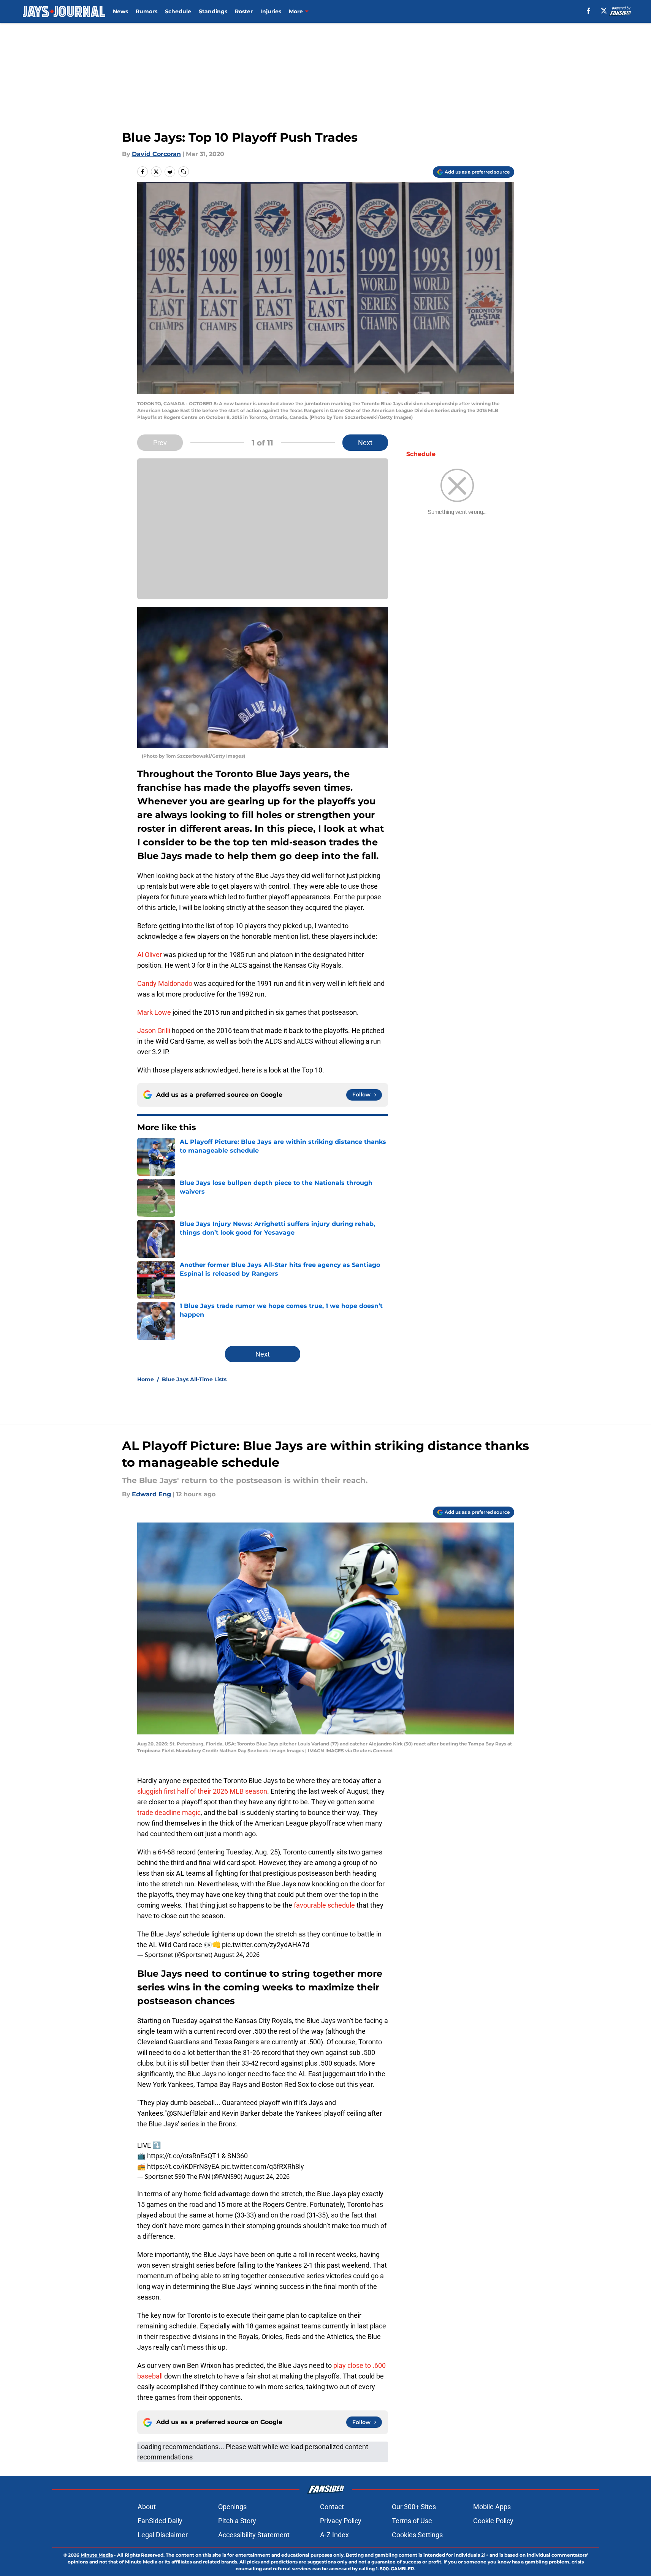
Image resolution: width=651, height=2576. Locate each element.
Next (365, 443)
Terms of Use (412, 2521)
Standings (213, 11)
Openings (232, 2507)
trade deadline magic (169, 1812)
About (147, 2507)
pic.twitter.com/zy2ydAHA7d (266, 1945)
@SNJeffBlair (187, 2113)
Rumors (147, 11)
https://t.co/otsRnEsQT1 (184, 2156)
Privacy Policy (341, 2521)
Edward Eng (151, 1494)
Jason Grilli (154, 1031)
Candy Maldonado (165, 983)
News (120, 11)
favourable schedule (324, 1905)
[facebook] (588, 11)
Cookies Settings (417, 2535)
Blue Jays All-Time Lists (194, 1379)
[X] (604, 11)
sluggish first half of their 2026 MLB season (202, 1791)
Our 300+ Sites (414, 2507)
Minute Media (97, 2555)
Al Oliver (150, 955)
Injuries (271, 11)
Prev (160, 443)
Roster (244, 11)
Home (146, 1379)
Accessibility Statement (254, 2535)
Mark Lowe (154, 1012)
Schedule (178, 11)
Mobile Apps (492, 2507)
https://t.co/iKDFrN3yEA (183, 2166)
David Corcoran (156, 154)
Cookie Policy (493, 2521)
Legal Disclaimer (163, 2535)
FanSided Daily (160, 2521)
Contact (332, 2507)
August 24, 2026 (237, 1955)
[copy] (184, 172)
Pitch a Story (237, 2521)
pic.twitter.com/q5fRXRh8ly (263, 2166)
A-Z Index (334, 2535)
